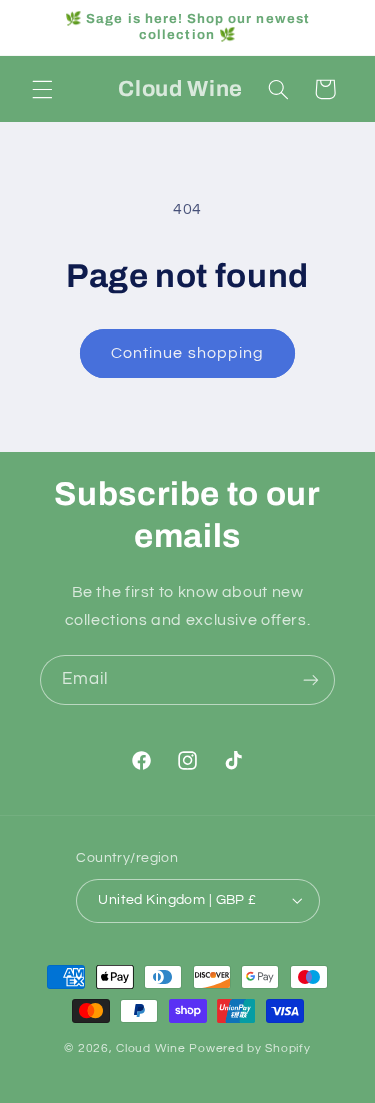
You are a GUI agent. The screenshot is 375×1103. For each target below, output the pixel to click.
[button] (42, 89)
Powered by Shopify (249, 1048)
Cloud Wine (152, 1048)
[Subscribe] (311, 679)
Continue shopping (187, 353)
